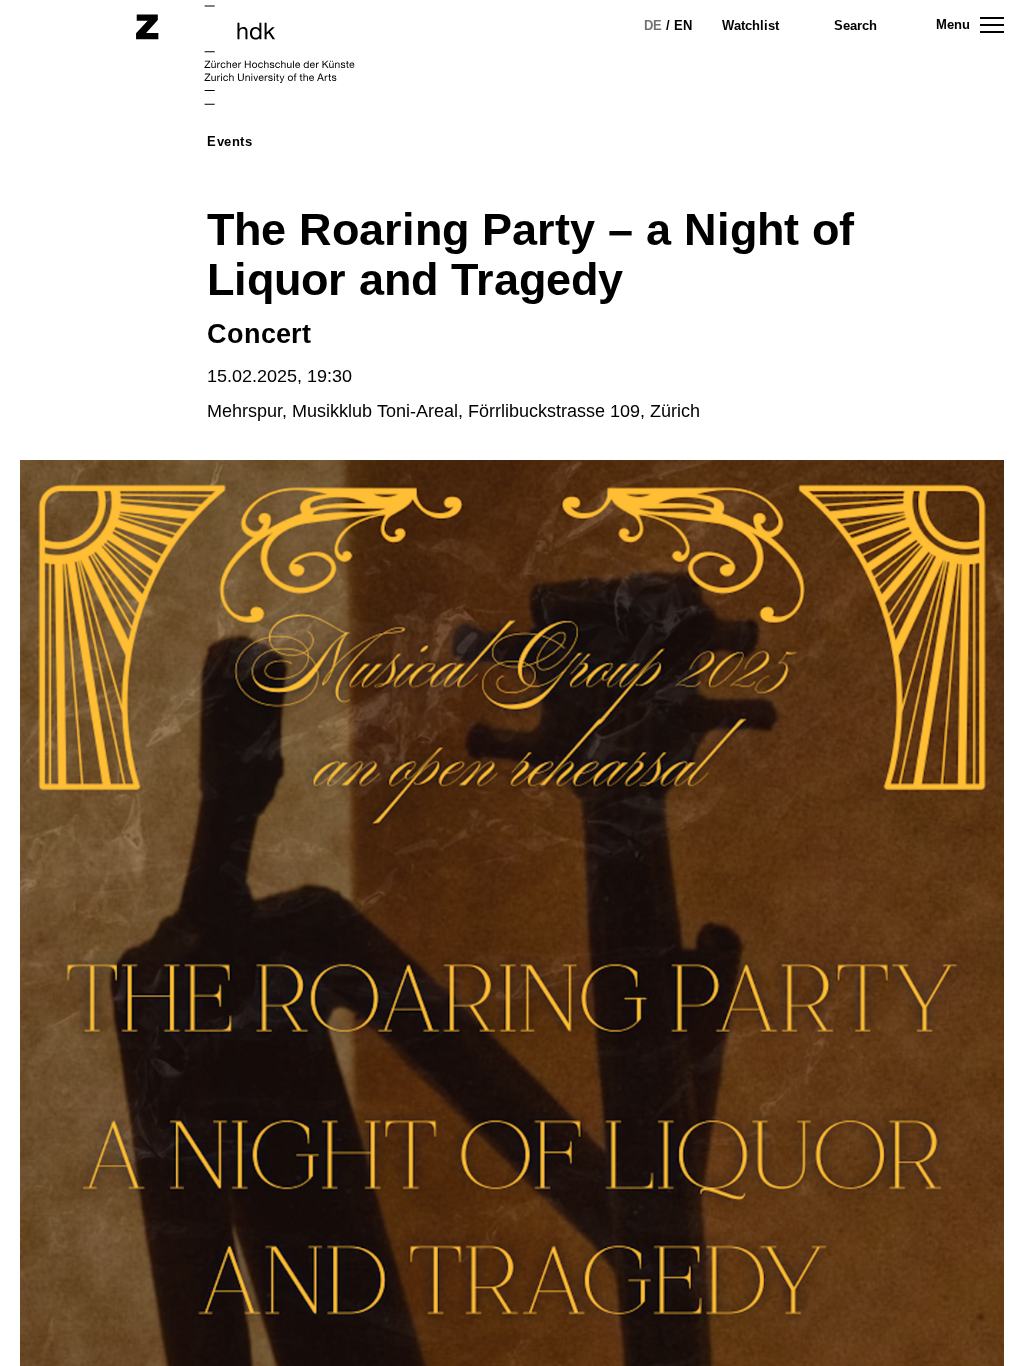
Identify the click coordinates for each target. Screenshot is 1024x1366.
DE (653, 25)
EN (683, 25)
